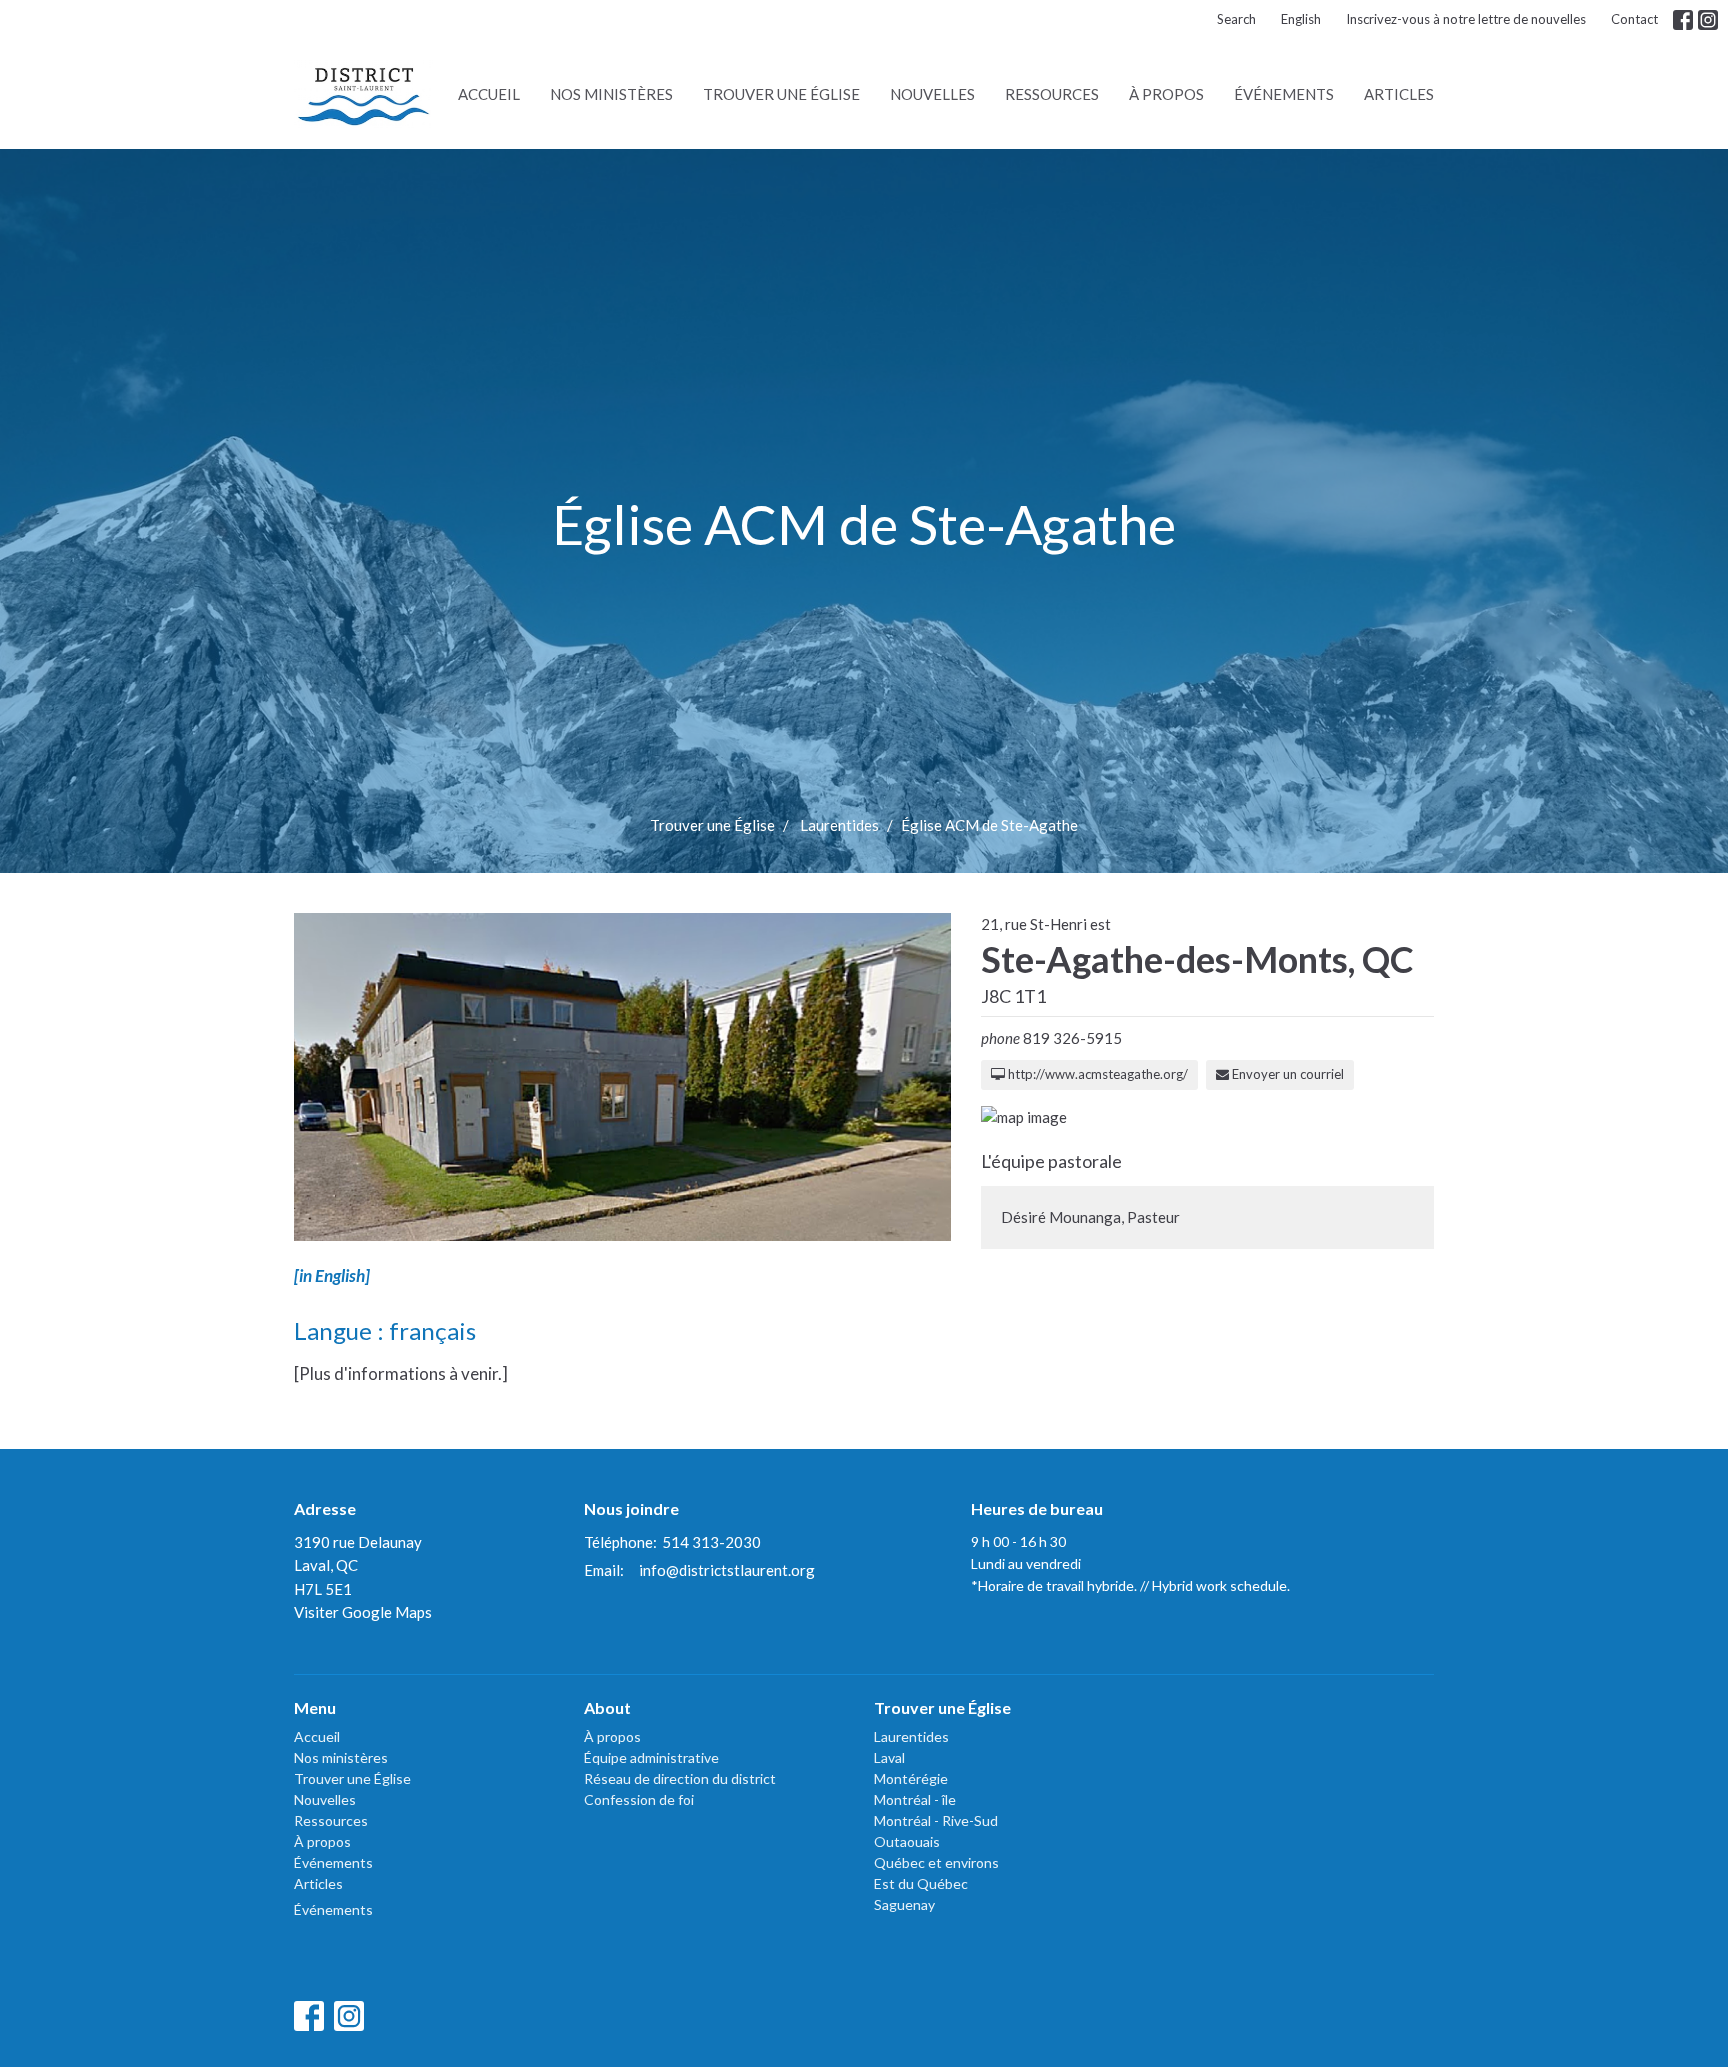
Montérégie (911, 1778)
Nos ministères (611, 94)
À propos (1166, 94)
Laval (889, 1757)
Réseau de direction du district (680, 1778)
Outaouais (907, 1841)
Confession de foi (639, 1799)
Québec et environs (936, 1862)
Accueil (489, 94)
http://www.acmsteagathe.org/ (1096, 1074)
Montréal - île (915, 1799)
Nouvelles (932, 94)
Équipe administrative (651, 1757)
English (1301, 19)
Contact (1634, 19)
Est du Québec (921, 1883)
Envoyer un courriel (1286, 1074)
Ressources (1052, 94)
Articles (1399, 94)
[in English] (332, 1275)
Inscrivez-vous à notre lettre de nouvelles (1466, 19)
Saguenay (904, 1904)
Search (1236, 19)
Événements (1284, 94)
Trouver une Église (781, 94)
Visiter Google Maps (363, 1612)
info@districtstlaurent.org (727, 1570)
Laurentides (839, 825)
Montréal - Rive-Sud (936, 1820)
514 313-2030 (711, 1542)
